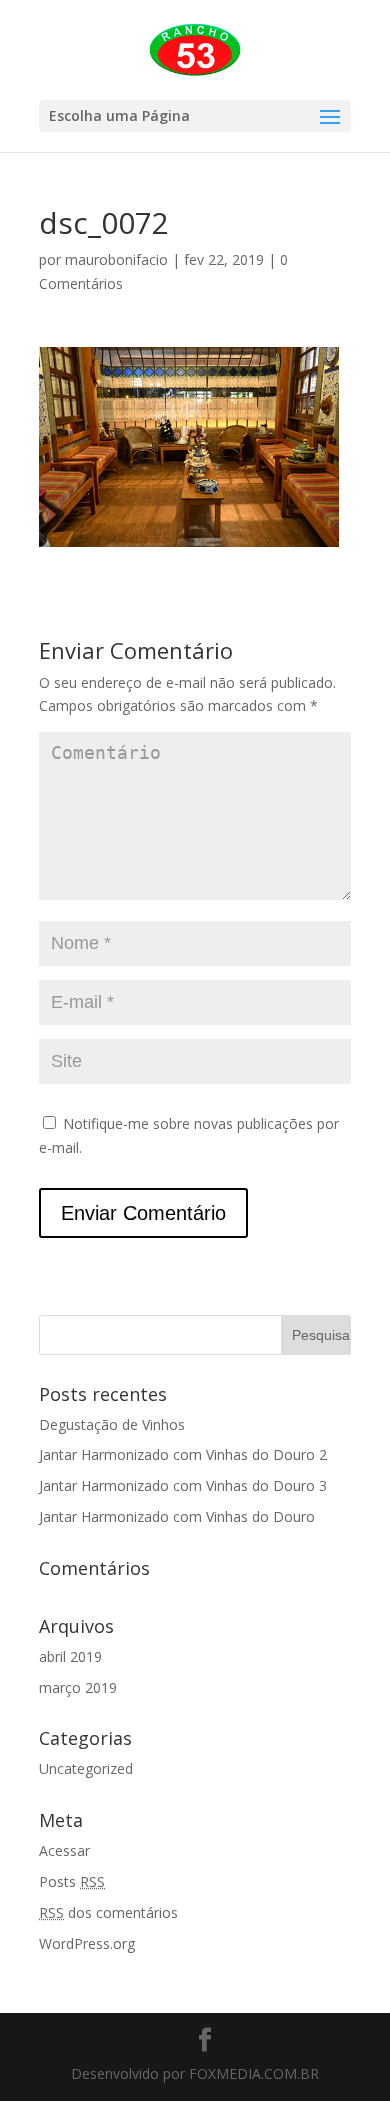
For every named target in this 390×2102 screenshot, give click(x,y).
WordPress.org (87, 1943)
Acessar (64, 1850)
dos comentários (108, 1912)
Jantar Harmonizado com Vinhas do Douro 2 (183, 1454)
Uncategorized (86, 1768)
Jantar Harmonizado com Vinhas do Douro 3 (183, 1485)
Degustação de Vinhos (112, 1424)
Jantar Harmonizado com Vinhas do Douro (177, 1516)
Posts (72, 1881)
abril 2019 (70, 1656)
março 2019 (78, 1687)
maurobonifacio (116, 259)
